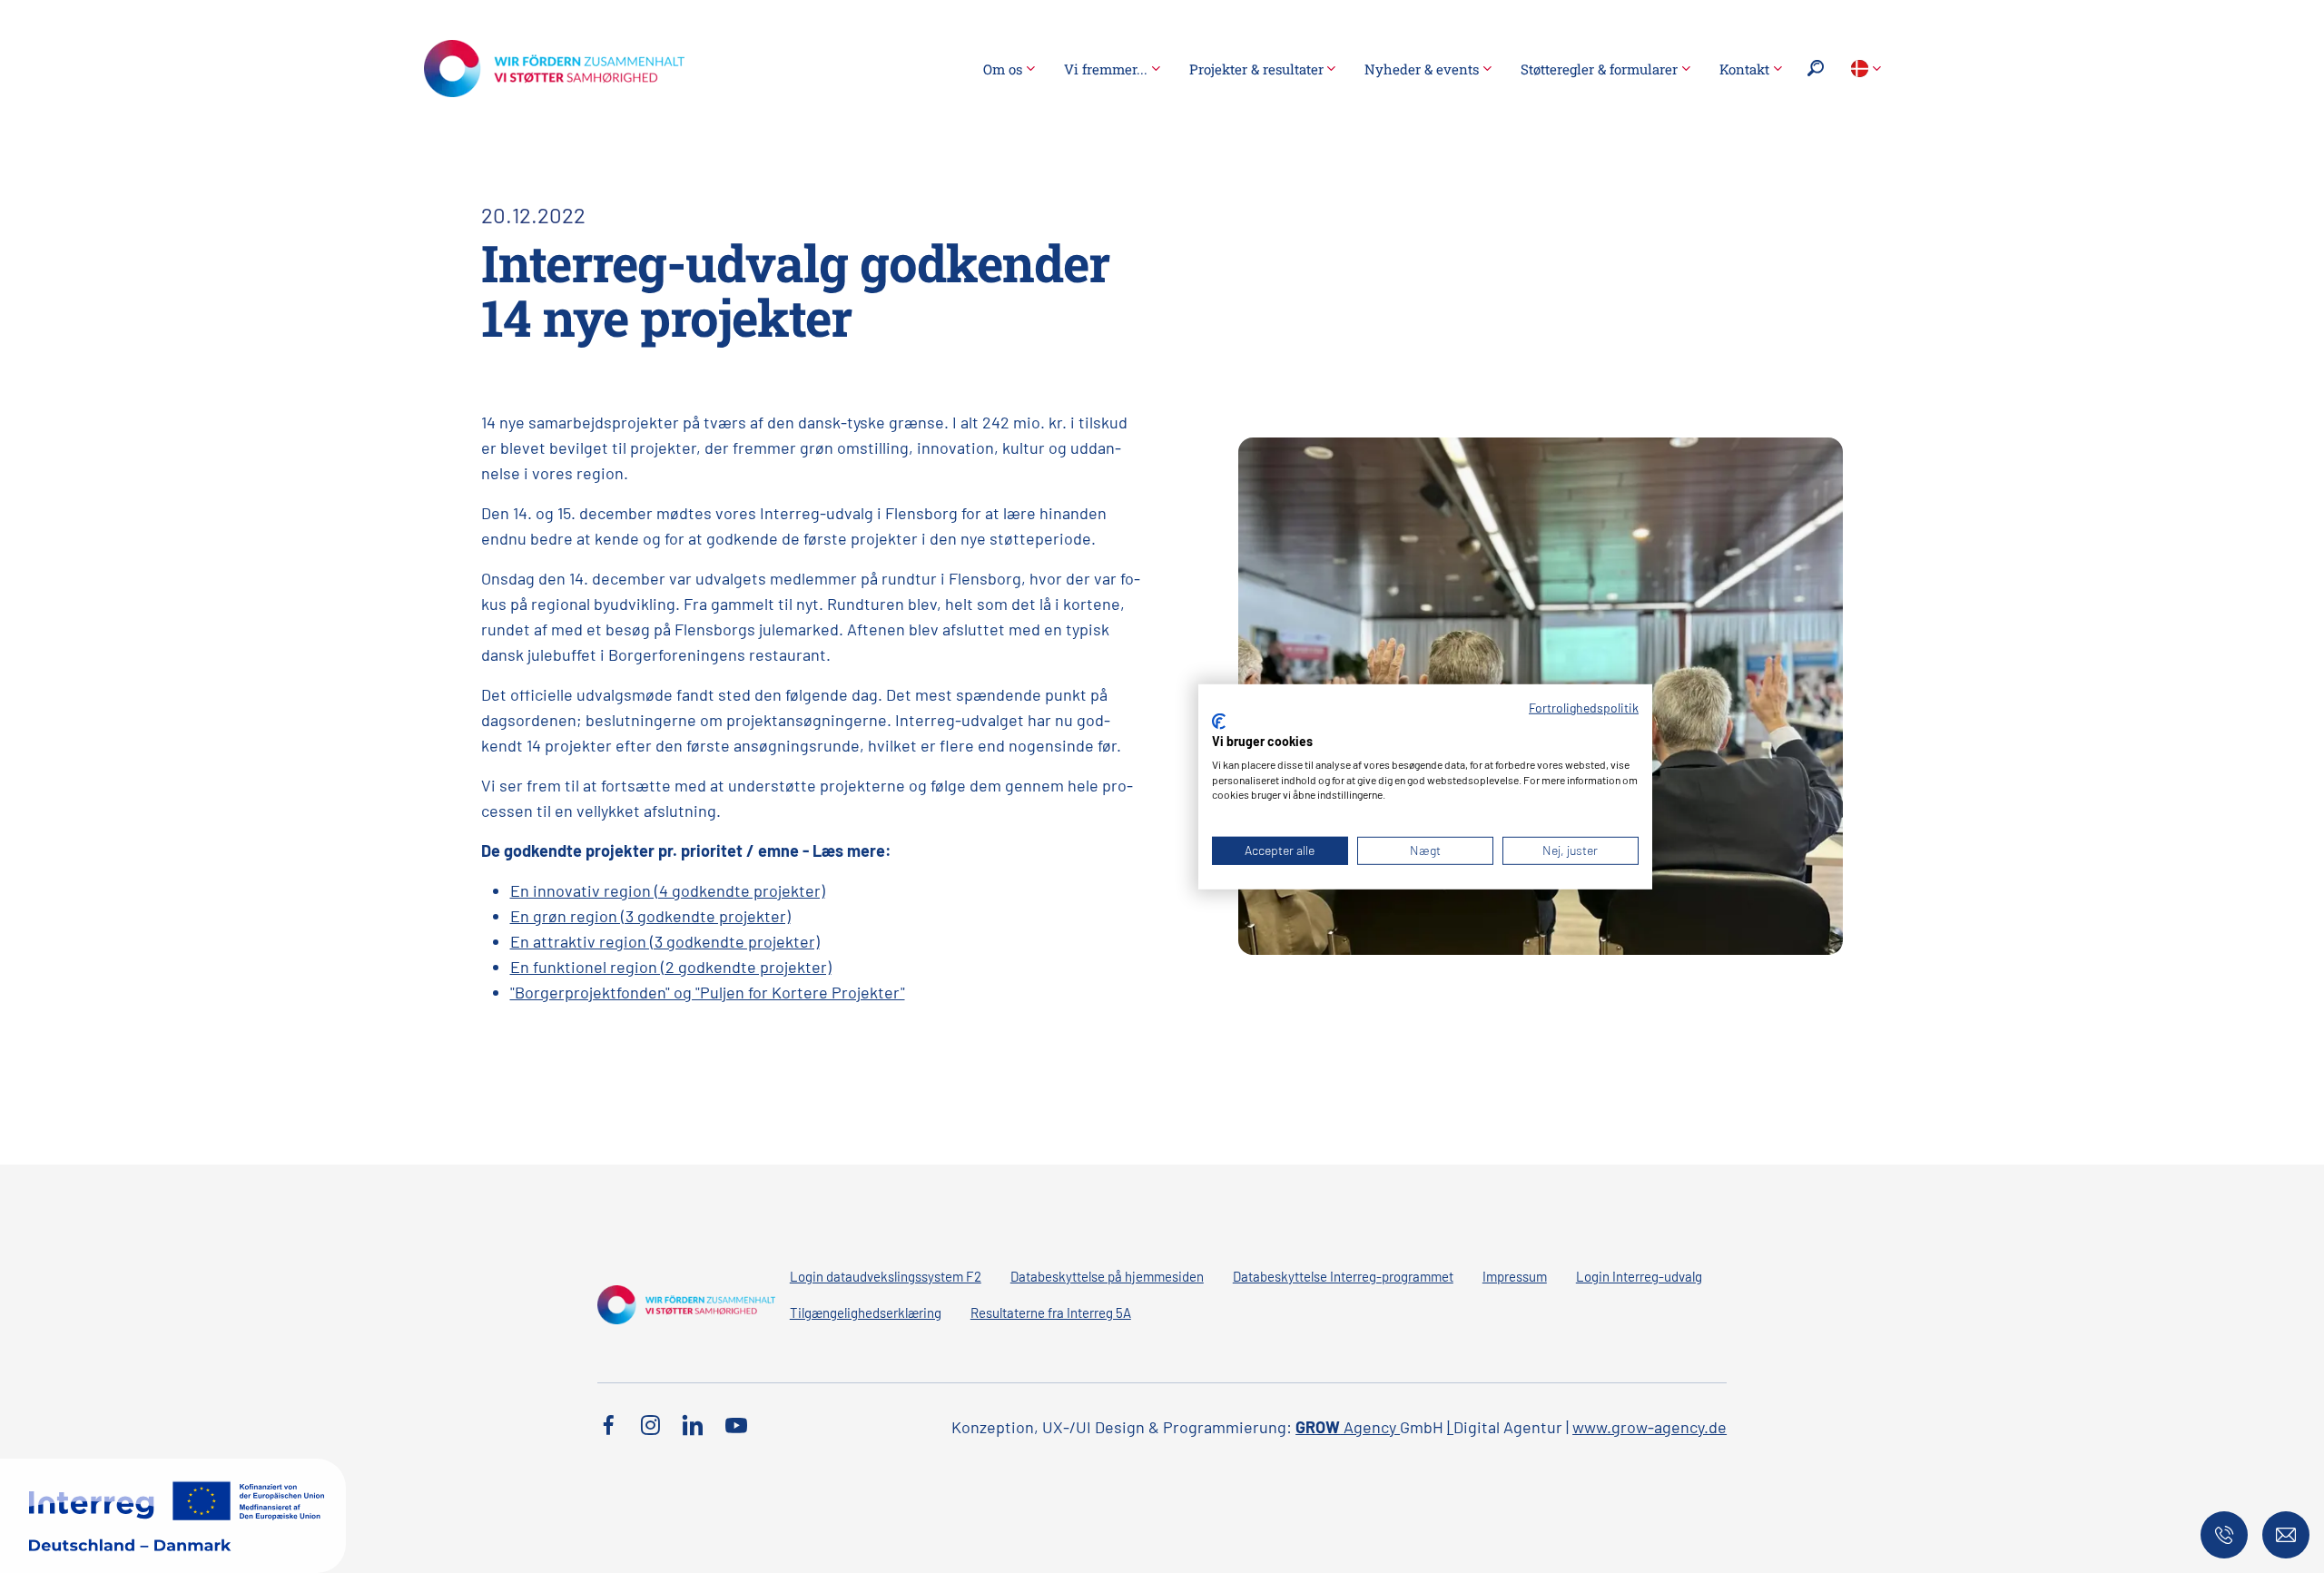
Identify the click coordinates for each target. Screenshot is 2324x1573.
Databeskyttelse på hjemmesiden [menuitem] (1107, 1276)
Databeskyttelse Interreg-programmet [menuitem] (1343, 1276)
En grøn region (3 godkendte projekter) (650, 916)
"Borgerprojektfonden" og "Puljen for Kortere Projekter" (708, 992)
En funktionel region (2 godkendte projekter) (671, 967)
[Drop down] (1866, 69)
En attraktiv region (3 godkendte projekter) (665, 941)
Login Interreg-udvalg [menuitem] (1639, 1276)
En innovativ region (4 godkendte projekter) (668, 890)
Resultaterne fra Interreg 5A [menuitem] (1051, 1312)
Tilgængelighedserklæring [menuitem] (866, 1312)
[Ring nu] (2224, 1535)
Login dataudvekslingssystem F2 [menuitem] (886, 1276)
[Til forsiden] (554, 66)
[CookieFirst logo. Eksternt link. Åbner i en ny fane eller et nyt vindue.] (1219, 722)
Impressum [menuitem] (1515, 1276)
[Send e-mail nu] (2286, 1535)
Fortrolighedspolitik (1584, 707)
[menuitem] (1009, 69)
